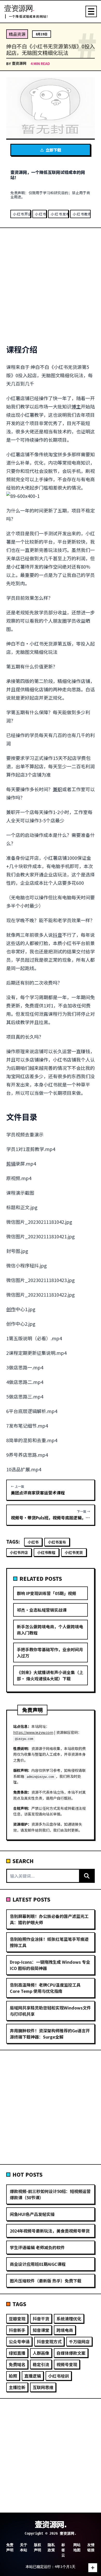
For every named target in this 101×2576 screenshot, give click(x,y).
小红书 (41, 214)
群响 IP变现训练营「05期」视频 (46, 1593)
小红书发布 (60, 214)
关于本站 (24, 2547)
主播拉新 (17, 2387)
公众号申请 (19, 2341)
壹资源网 (19, 63)
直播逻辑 (33, 2376)
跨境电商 (65, 2330)
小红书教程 (82, 214)
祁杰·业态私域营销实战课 (42, 1610)
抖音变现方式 (49, 2341)
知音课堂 (41, 2330)
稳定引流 (41, 2364)
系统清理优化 (69, 2319)
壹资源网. (51, 2524)
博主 (76, 406)
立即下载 (53, 150)
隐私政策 (51, 2547)
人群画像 (41, 2353)
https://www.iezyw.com (33, 1732)
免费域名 (17, 2364)
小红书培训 (59, 2376)
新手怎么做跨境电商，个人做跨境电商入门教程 (50, 1630)
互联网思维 (43, 2387)
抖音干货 (41, 2319)
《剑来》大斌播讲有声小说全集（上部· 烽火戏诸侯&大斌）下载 (50, 1675)
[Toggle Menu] (91, 11)
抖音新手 (17, 2330)
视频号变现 (67, 2364)
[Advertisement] (51, 286)
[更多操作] (93, 2568)
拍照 (13, 2376)
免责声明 (10, 2547)
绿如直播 (17, 2353)
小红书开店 (22, 214)
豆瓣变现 (17, 2319)
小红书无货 (74, 1552)
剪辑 (11, 1163)
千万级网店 (79, 2341)
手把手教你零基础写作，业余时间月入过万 (50, 1653)
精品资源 (17, 34)
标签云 (63, 2550)
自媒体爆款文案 (71, 2353)
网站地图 (77, 2547)
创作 (11, 1309)
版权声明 (38, 2547)
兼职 (57, 789)
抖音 (57, 935)
